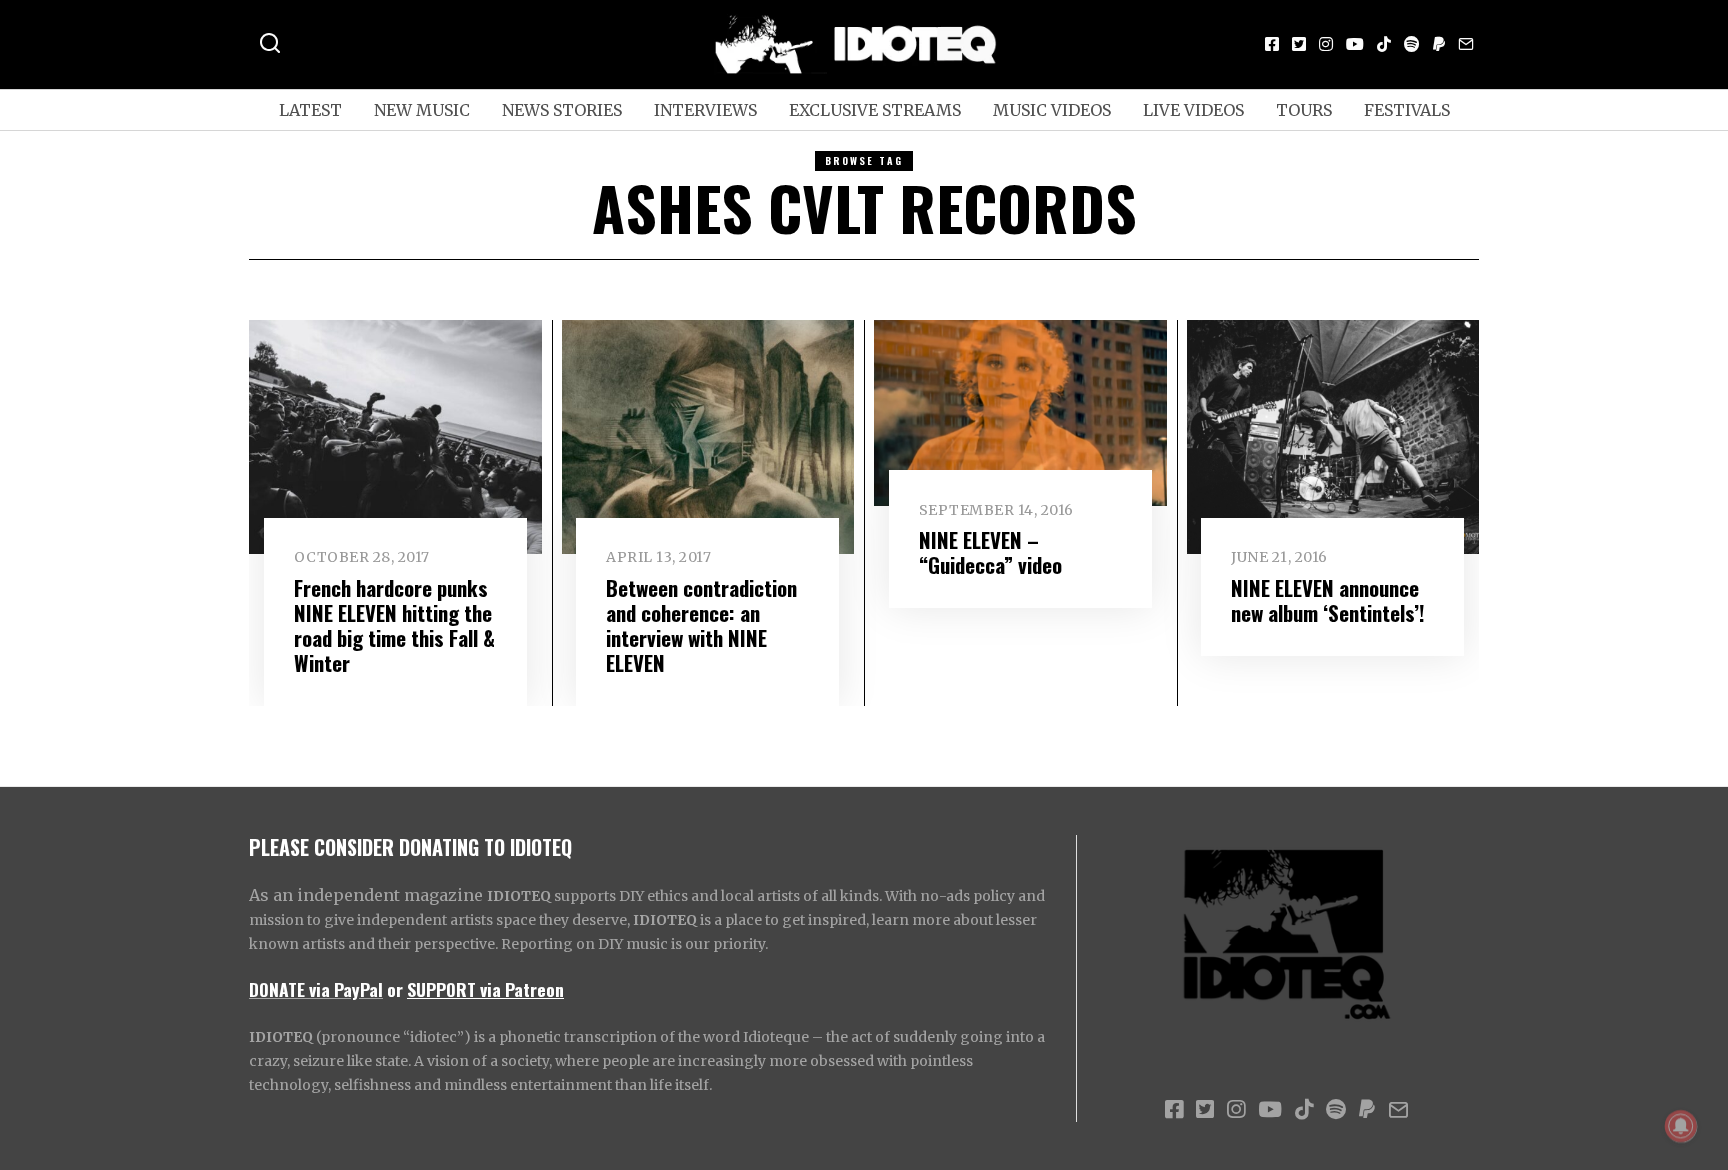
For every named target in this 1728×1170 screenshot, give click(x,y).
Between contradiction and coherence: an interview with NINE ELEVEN (701, 625)
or (395, 989)
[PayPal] (1439, 44)
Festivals (1407, 110)
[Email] (1466, 44)
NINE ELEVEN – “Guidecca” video (990, 552)
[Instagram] (1326, 44)
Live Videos (1193, 110)
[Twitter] (1299, 44)
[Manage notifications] (1681, 1126)
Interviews (705, 110)
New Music (422, 110)
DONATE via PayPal (316, 989)
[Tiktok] (1384, 44)
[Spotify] (1412, 44)
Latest (310, 110)
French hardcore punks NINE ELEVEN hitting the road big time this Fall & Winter (394, 625)
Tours (1304, 110)
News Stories (562, 110)
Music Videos (1052, 110)
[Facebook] (1272, 44)
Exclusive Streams (875, 110)
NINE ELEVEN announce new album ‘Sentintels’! (1328, 600)
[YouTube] (1355, 44)
